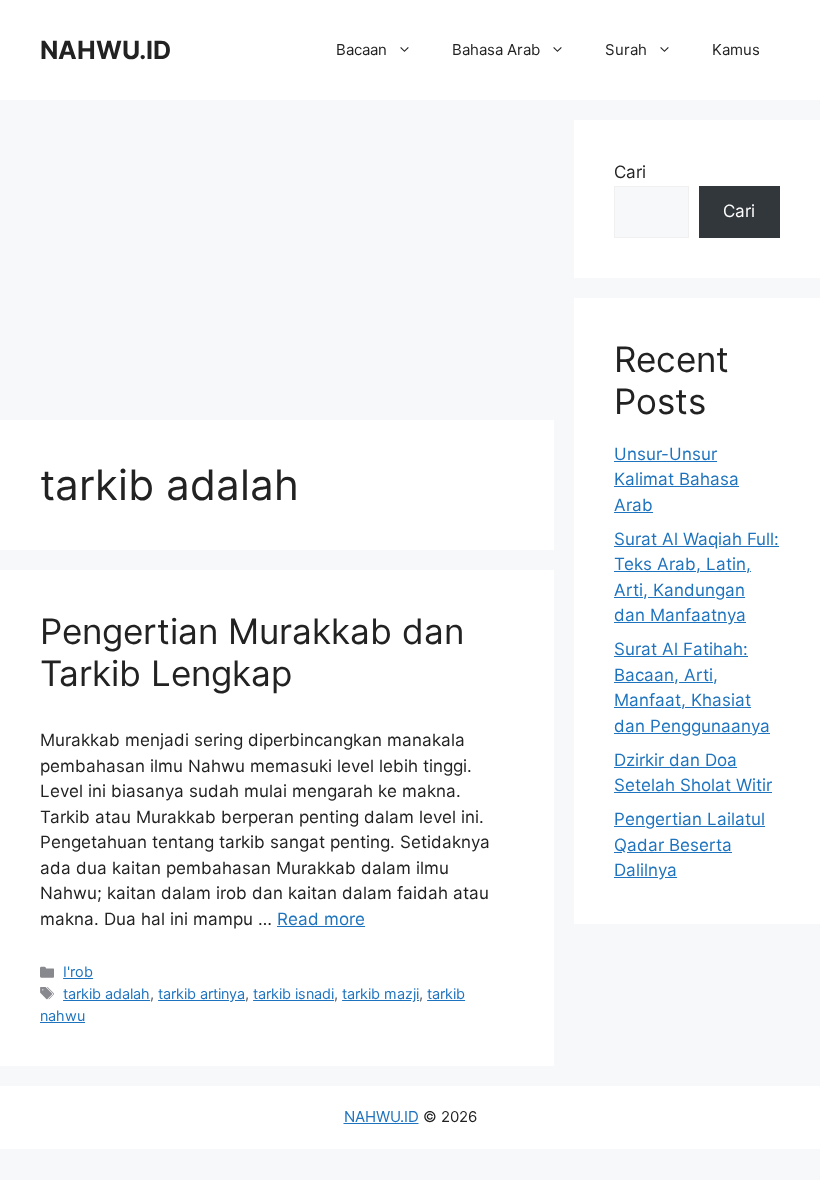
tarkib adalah (106, 993)
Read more (321, 919)
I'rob (78, 971)
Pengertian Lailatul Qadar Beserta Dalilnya (689, 844)
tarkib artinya (201, 993)
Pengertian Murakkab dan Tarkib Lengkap (252, 652)
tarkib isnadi (293, 993)
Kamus (736, 49)
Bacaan (361, 49)
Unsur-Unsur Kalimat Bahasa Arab (676, 479)
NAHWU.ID (105, 50)
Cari (630, 172)
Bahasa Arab (496, 49)
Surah (626, 49)
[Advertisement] (277, 260)
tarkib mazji (380, 993)
